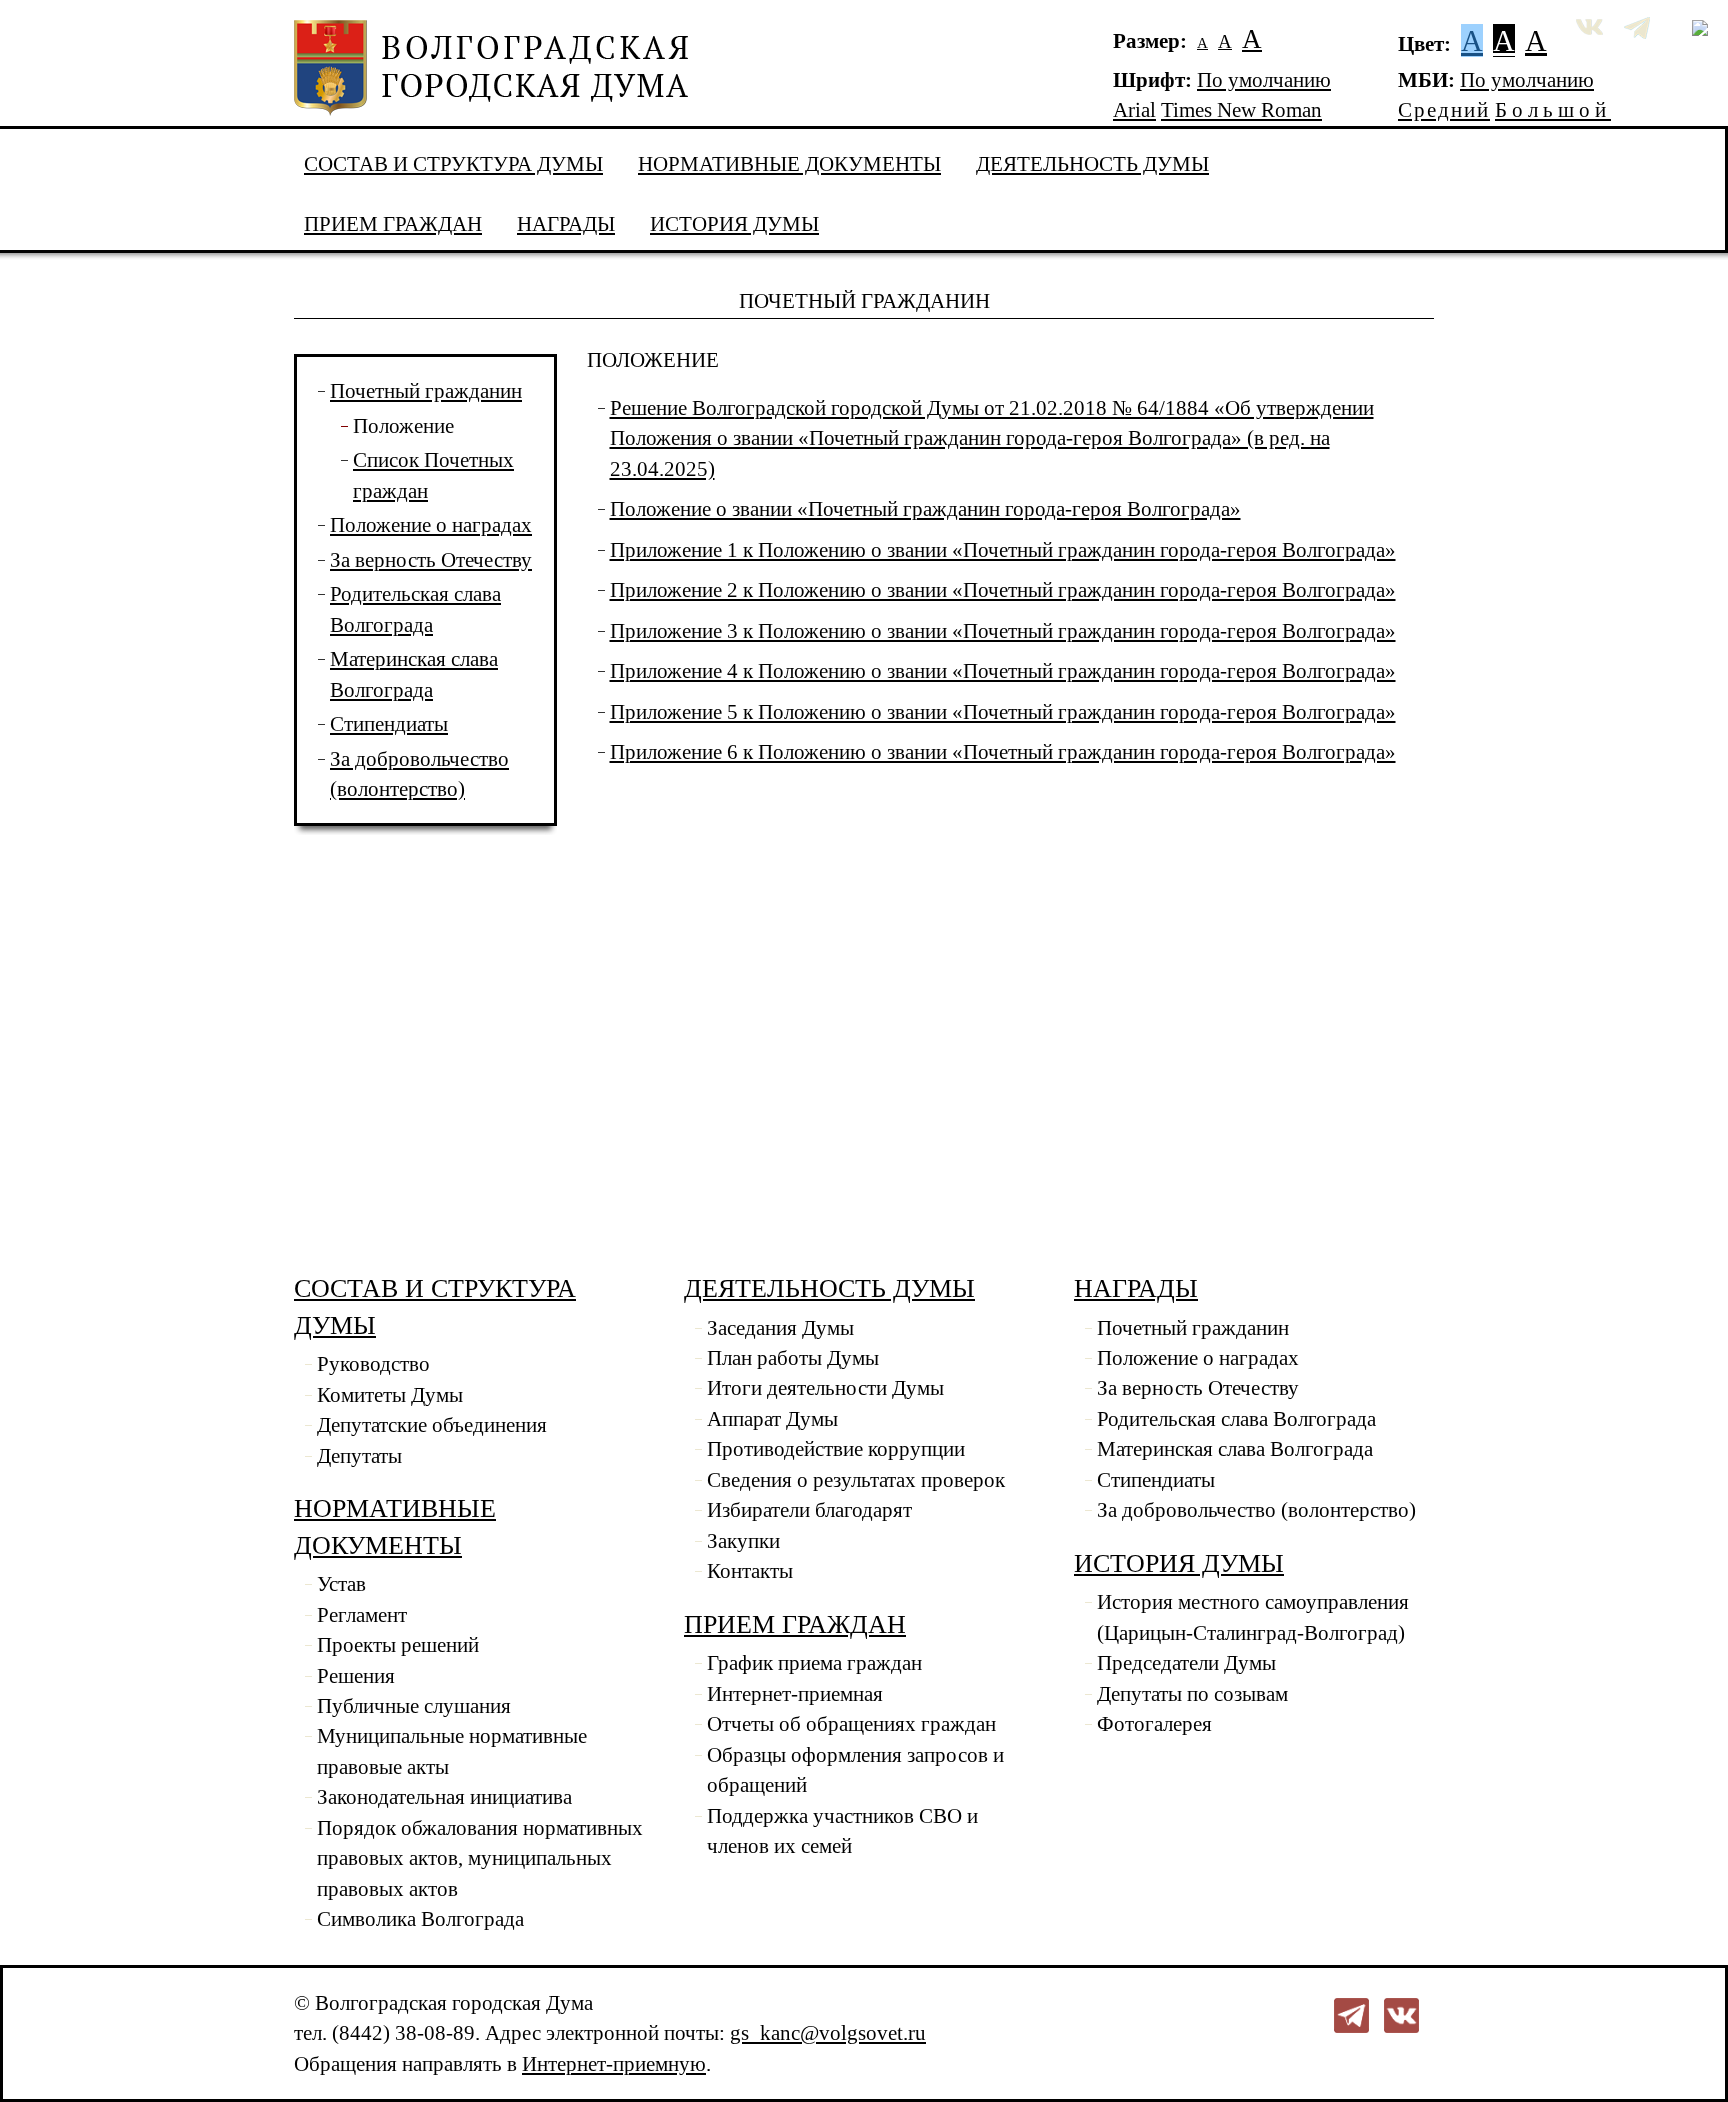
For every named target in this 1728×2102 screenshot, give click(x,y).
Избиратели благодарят (809, 1510)
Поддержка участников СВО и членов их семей (842, 1831)
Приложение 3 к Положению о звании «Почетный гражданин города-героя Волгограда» (1003, 631)
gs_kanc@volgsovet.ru (828, 2033)
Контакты (750, 1571)
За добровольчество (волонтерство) (1256, 1510)
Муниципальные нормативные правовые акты (452, 1751)
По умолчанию (1264, 80)
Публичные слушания (414, 1706)
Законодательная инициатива (444, 1797)
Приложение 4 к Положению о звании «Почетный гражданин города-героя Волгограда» (1003, 671)
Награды (566, 224)
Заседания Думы (780, 1328)
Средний (1444, 110)
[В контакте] (1401, 2013)
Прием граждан (393, 224)
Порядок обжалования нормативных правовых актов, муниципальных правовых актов (480, 1858)
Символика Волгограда (420, 1919)
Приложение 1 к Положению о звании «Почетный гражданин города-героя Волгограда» (1003, 550)
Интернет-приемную (614, 2064)
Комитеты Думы (390, 1395)
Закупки (743, 1541)
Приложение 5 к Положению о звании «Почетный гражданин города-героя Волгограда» (1003, 712)
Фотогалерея (1154, 1724)
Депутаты (359, 1456)
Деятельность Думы (1092, 164)
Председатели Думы (1186, 1663)
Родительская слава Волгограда (1236, 1419)
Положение (403, 426)
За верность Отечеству (431, 560)
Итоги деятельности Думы (825, 1388)
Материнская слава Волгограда (1235, 1449)
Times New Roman (1241, 110)
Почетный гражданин (426, 391)
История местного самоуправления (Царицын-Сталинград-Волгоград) (1253, 1617)
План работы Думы (793, 1358)
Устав (341, 1584)
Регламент (362, 1615)
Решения (356, 1676)
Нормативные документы (789, 164)
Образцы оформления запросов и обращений (855, 1770)
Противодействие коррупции (836, 1449)
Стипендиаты (389, 724)
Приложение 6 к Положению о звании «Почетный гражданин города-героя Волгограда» (1003, 752)
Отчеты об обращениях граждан (851, 1724)
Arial (1134, 110)
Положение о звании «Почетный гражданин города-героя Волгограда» (925, 509)
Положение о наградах (431, 525)
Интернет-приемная (795, 1694)
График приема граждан (814, 1663)
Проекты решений (398, 1645)
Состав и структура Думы (453, 164)
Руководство (373, 1364)
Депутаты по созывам (1192, 1694)
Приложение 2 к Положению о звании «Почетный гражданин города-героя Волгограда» (1003, 590)
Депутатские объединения (432, 1425)
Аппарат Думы (772, 1419)
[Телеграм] (1351, 2013)
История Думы (734, 224)
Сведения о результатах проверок (856, 1480)
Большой (1553, 110)
